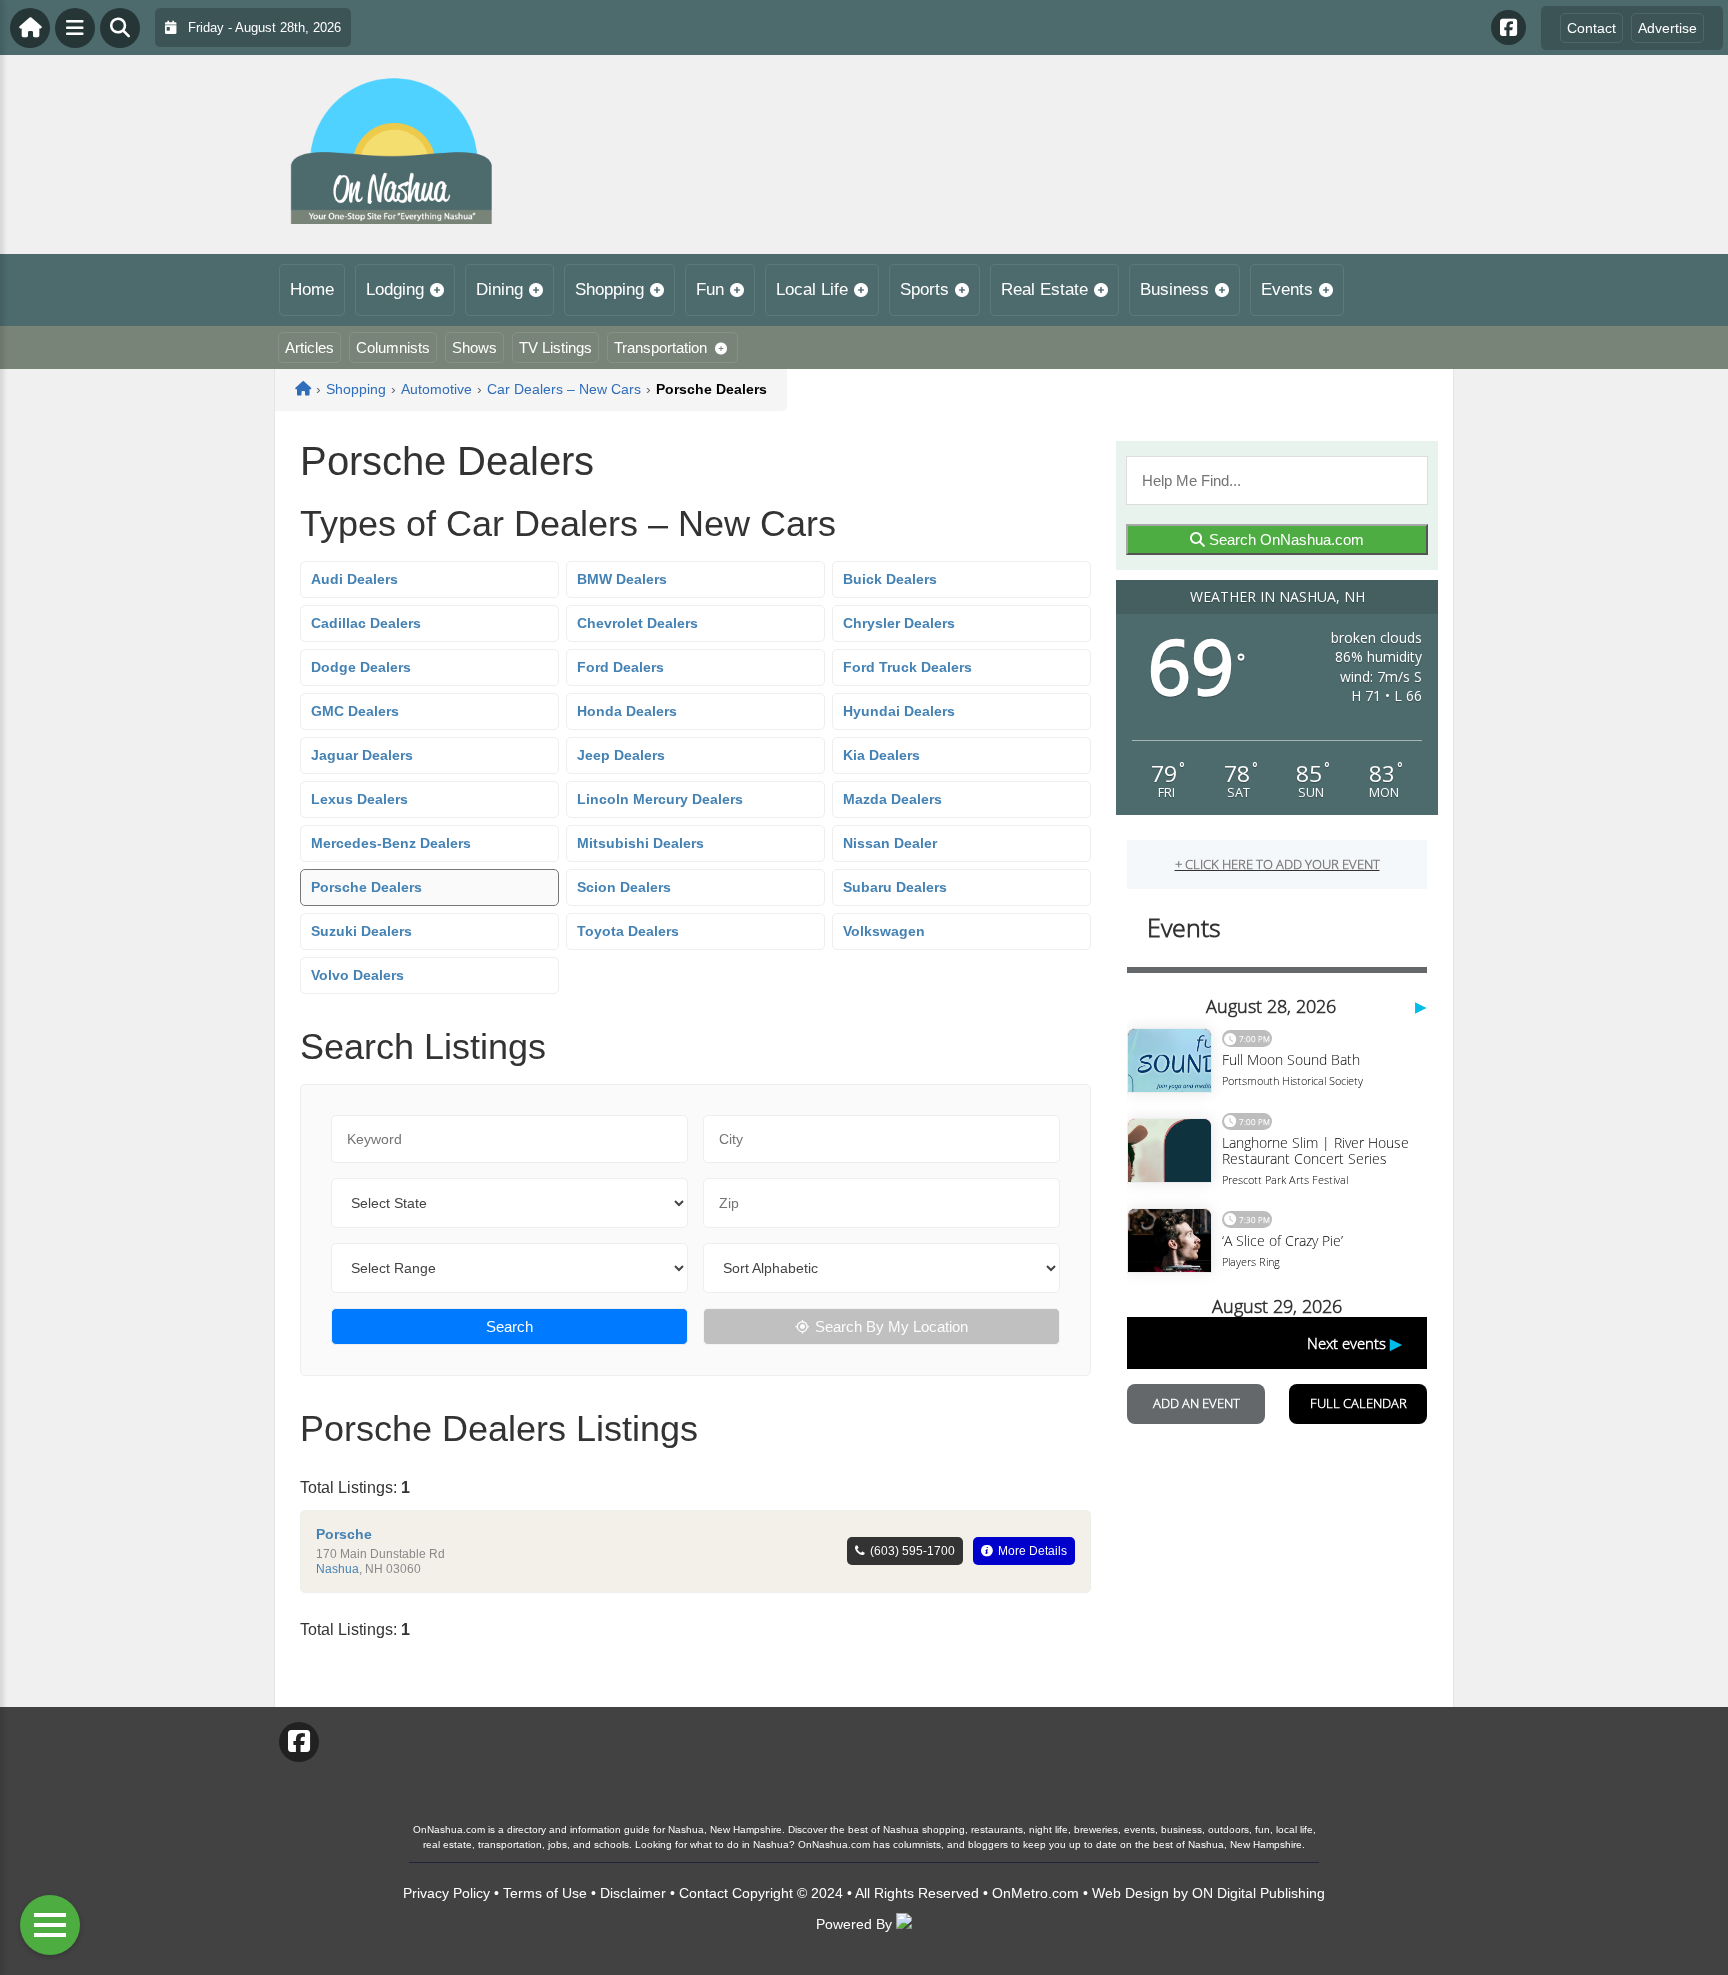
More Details (1032, 1551)
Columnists (393, 347)
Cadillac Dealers (366, 623)
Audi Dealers (354, 579)
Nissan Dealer (890, 843)
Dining (499, 289)
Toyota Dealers (628, 931)
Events (1287, 289)
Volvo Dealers (357, 975)
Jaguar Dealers (362, 755)
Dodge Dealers (361, 667)
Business (1174, 289)
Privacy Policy (446, 1893)
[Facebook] (1508, 27)
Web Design (1130, 1893)
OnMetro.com (1035, 1893)
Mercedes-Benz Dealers (391, 843)
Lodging (395, 289)
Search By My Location (891, 1326)
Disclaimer (633, 1893)
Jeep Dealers (621, 755)
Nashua (337, 1569)
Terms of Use (545, 1893)
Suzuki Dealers (361, 931)
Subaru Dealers (895, 887)
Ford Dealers (620, 667)
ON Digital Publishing (1258, 1893)
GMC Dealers (355, 711)
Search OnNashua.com (1284, 539)
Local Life (812, 289)
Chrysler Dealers (899, 623)
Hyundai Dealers (899, 711)
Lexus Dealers (359, 799)
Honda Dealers (627, 711)
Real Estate (1044, 289)
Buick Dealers (890, 579)
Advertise (1667, 28)
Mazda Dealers (892, 799)
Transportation (660, 347)
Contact (1591, 28)
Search (509, 1326)
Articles (309, 347)
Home (312, 289)
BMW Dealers (622, 579)
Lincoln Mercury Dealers (660, 799)
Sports (924, 289)
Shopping (609, 289)
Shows (474, 347)
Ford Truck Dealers (907, 667)
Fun (710, 289)
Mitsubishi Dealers (640, 843)
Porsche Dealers (366, 887)
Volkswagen (884, 931)
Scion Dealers (624, 887)
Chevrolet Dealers (637, 623)
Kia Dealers (881, 755)
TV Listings (555, 347)
